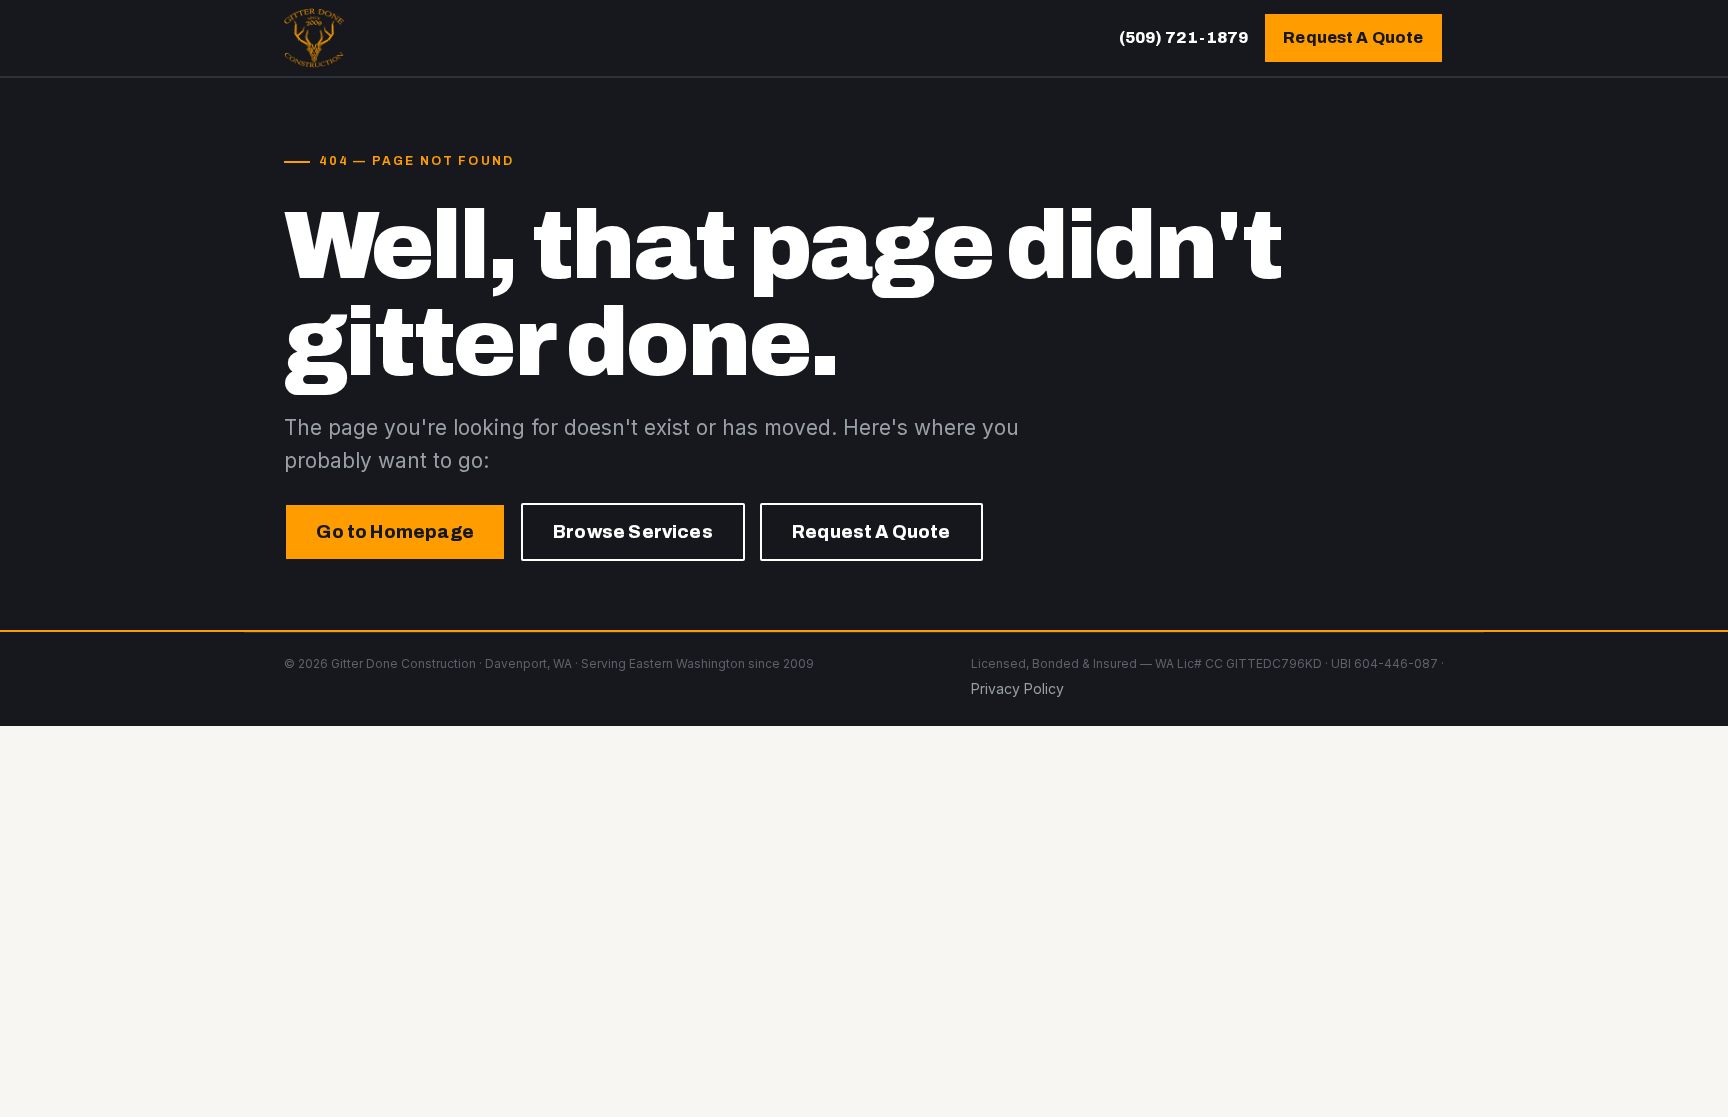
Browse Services (633, 532)
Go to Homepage (395, 532)
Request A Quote (1353, 37)
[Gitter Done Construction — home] (314, 38)
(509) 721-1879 (1183, 37)
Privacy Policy (1017, 688)
